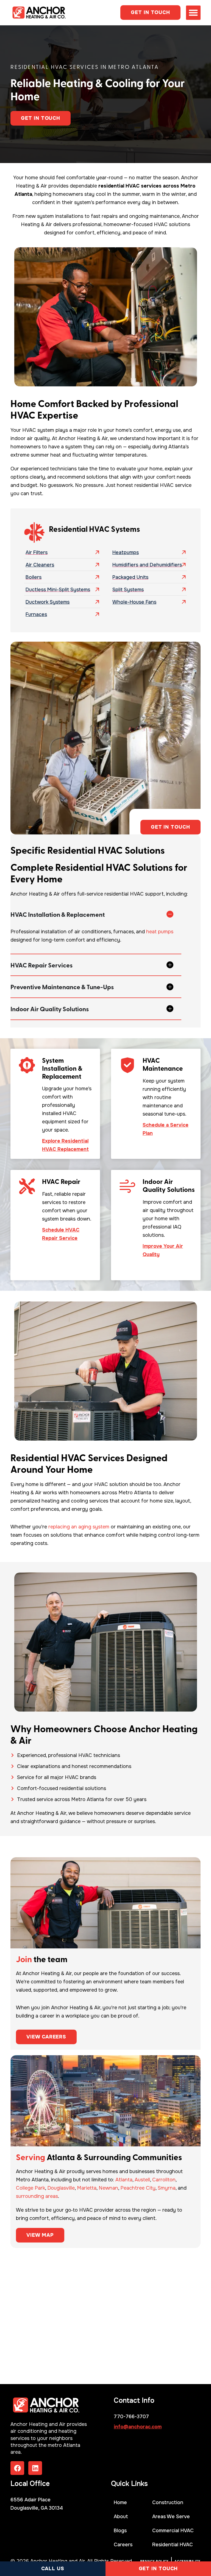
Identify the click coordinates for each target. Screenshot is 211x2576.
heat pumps (160, 932)
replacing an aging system (79, 1527)
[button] (193, 13)
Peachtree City (138, 2188)
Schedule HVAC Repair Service (61, 1234)
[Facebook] (17, 2468)
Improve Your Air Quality (163, 1250)
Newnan (108, 2188)
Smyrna (167, 2188)
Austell (142, 2180)
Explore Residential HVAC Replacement (65, 1145)
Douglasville (61, 2188)
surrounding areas (37, 2196)
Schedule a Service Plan (166, 1129)
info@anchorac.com (138, 2427)
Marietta (87, 2188)
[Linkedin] (35, 2468)
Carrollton (164, 2180)
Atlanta (124, 2180)
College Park (30, 2188)
